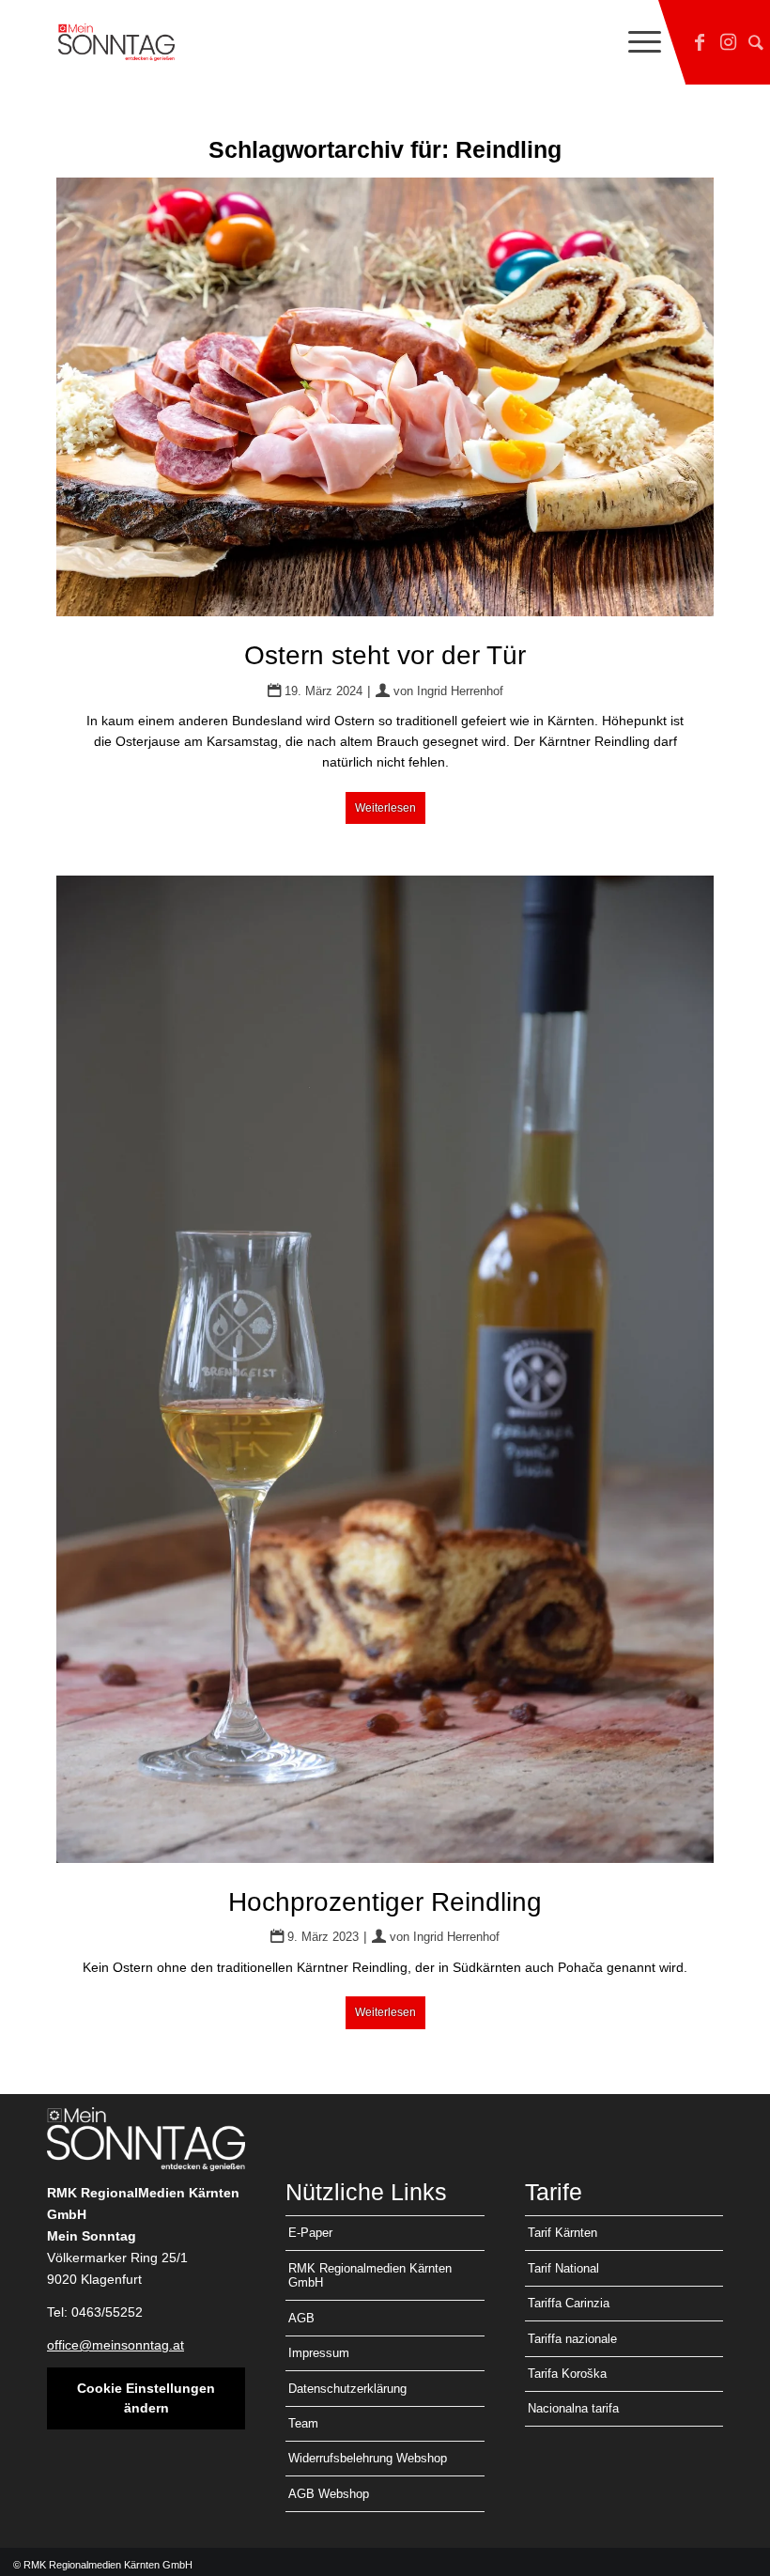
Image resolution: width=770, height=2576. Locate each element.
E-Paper (310, 2233)
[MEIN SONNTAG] (116, 42)
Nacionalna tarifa (573, 2408)
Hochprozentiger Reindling (385, 1902)
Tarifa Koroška (567, 2374)
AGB (301, 2318)
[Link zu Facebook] (700, 42)
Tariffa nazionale (572, 2339)
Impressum (319, 2353)
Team (303, 2423)
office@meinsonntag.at (115, 2345)
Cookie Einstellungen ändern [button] (146, 2398)
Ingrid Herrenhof (460, 691)
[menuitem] (635, 42)
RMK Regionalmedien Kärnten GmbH (370, 2276)
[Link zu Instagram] (728, 42)
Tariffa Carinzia (569, 2303)
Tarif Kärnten (562, 2233)
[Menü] (635, 42)
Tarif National (563, 2268)
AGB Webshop (329, 2494)
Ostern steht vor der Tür (385, 655)
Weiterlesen (385, 808)
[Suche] (756, 42)
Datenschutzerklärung (347, 2389)
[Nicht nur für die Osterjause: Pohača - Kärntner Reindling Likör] (385, 1369)
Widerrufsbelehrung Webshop (368, 2458)
